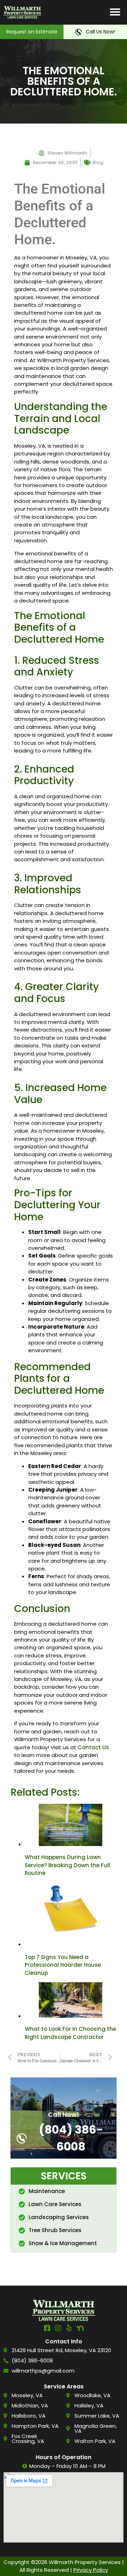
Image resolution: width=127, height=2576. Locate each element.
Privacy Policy (91, 2570)
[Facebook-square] (47, 2328)
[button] (115, 12)
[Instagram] (58, 2328)
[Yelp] (69, 2328)
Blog (98, 162)
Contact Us (93, 1747)
